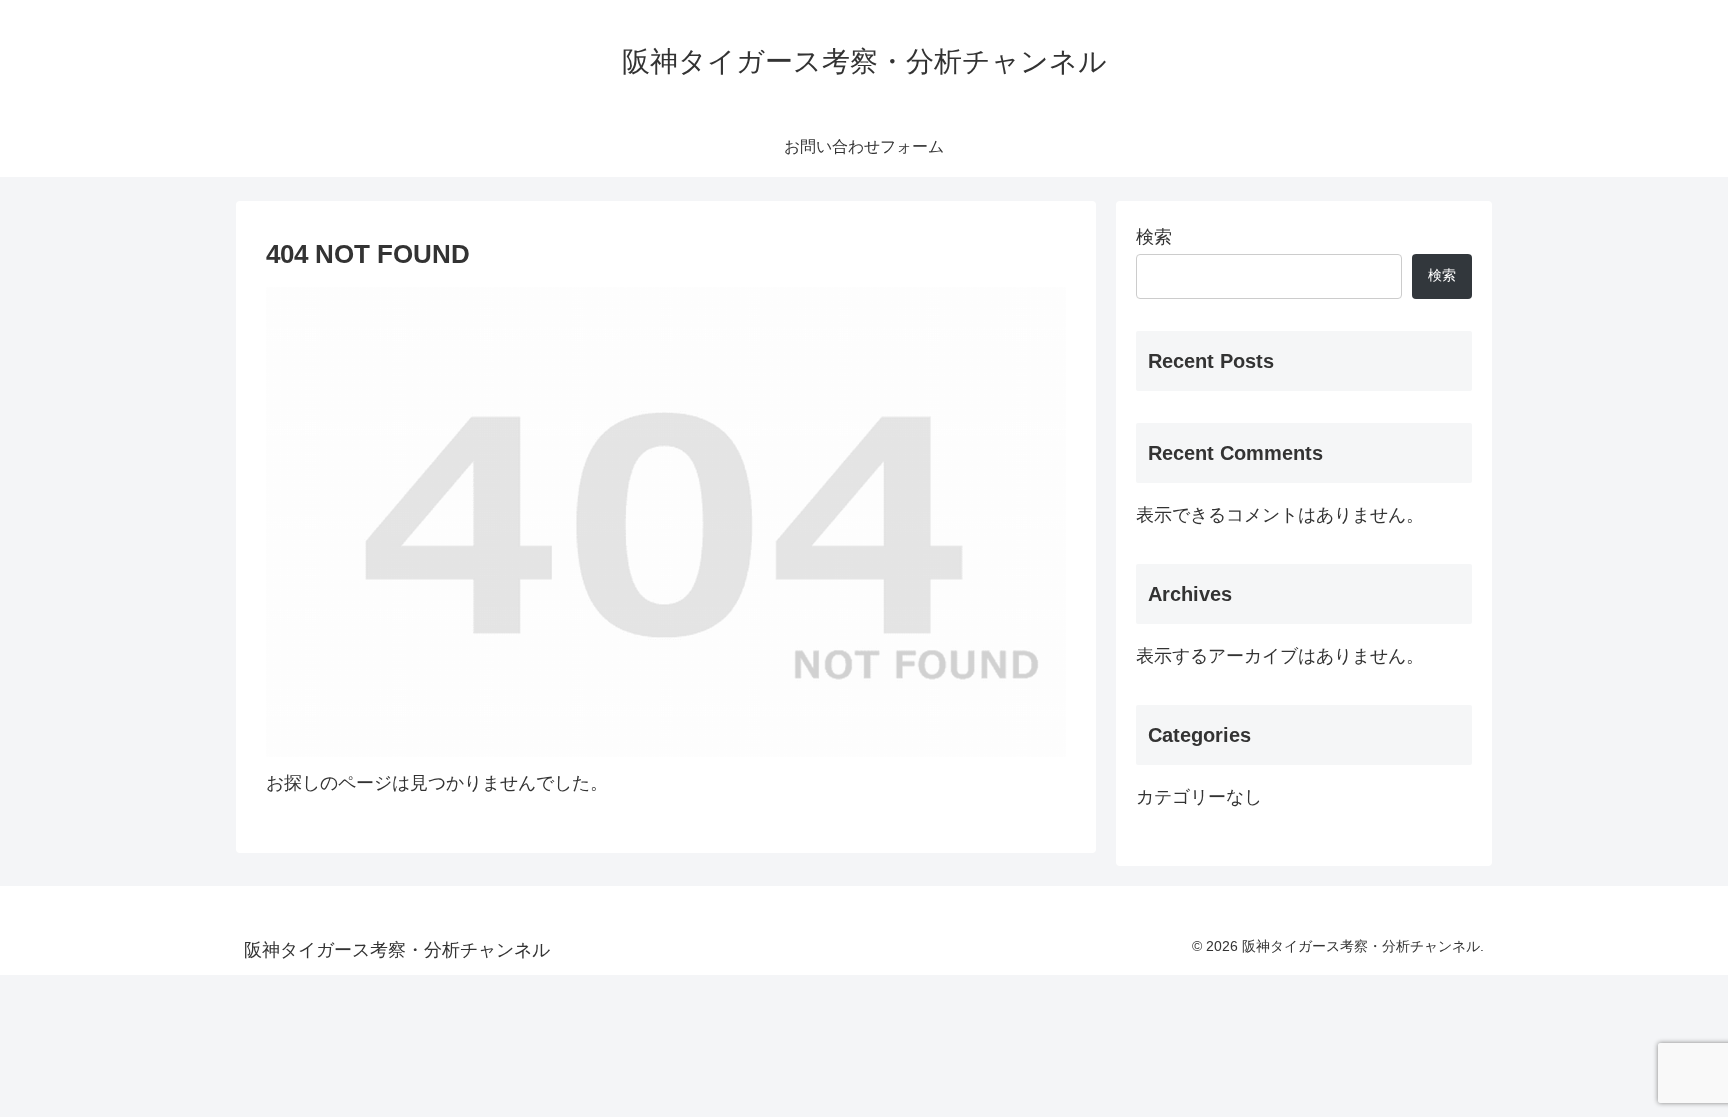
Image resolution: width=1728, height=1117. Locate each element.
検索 (1154, 237)
